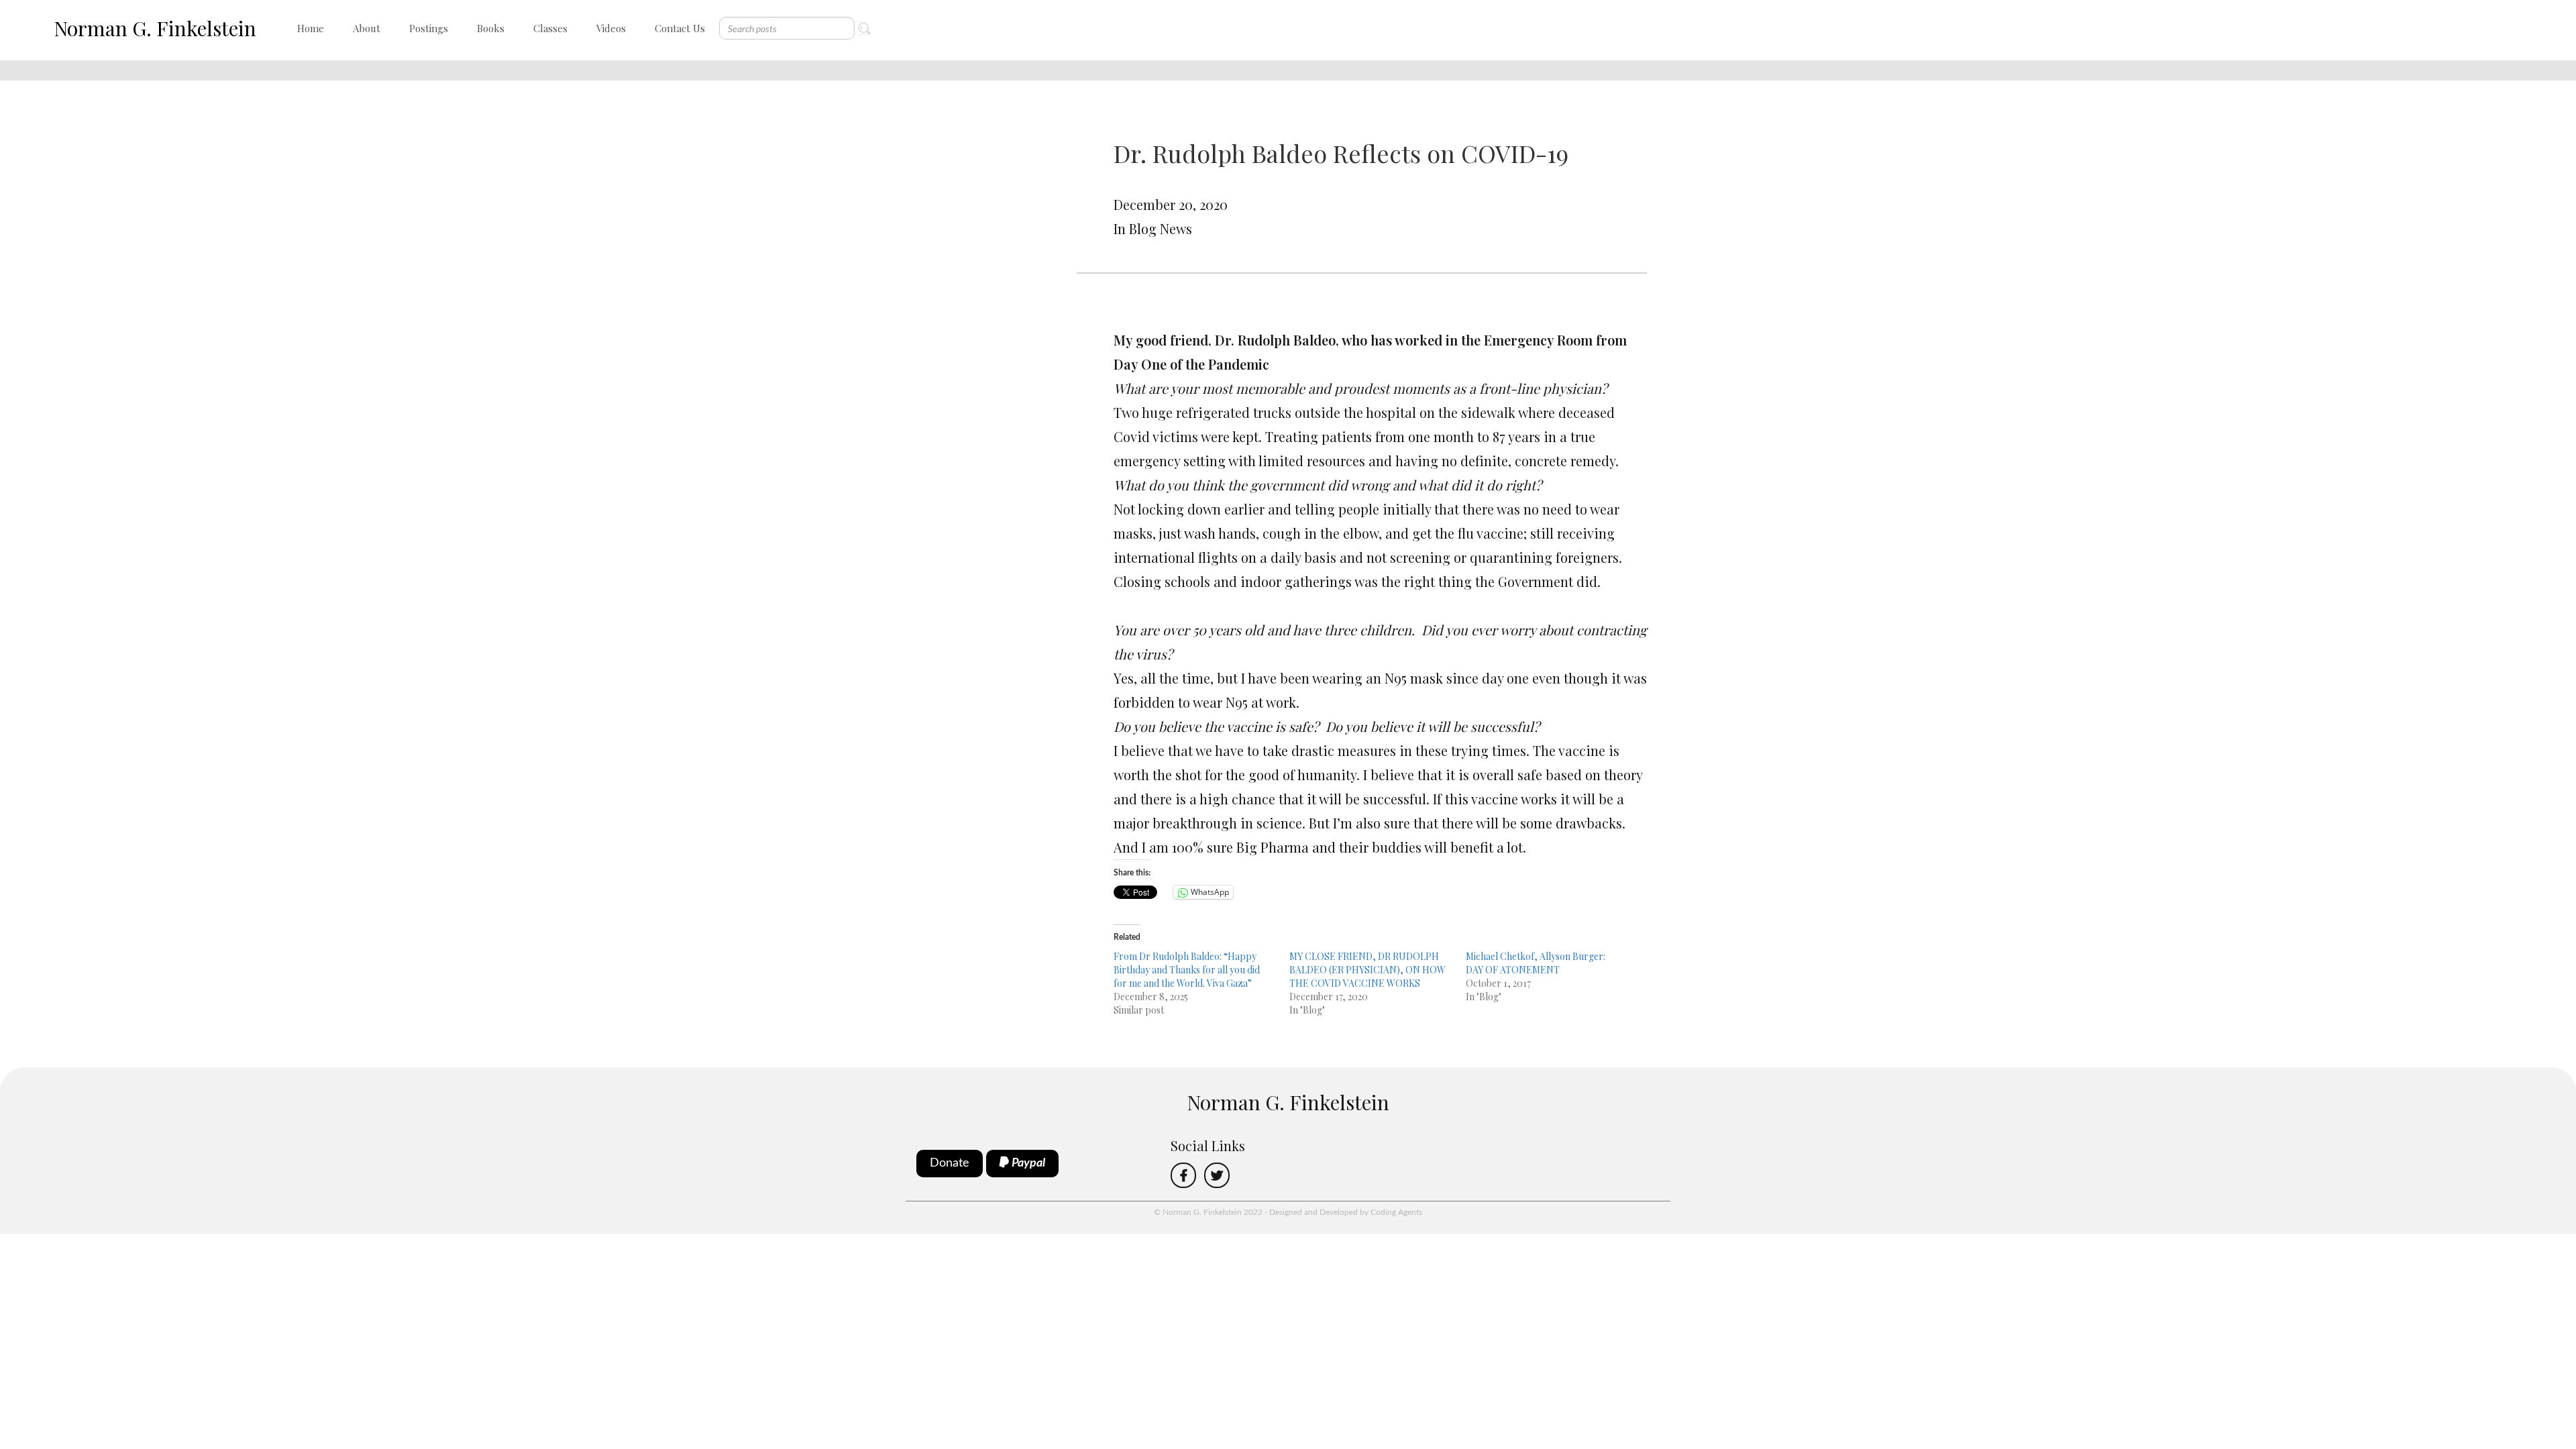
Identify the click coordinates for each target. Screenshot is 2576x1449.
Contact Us (680, 28)
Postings (429, 28)
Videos (611, 28)
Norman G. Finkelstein (155, 28)
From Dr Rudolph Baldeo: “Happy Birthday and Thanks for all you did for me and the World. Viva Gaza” (1187, 970)
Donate (950, 1163)
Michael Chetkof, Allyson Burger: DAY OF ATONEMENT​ (1536, 963)
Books (491, 28)
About (367, 28)
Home (311, 28)
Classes (550, 28)
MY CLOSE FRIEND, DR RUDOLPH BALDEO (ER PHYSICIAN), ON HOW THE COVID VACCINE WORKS (1367, 970)
